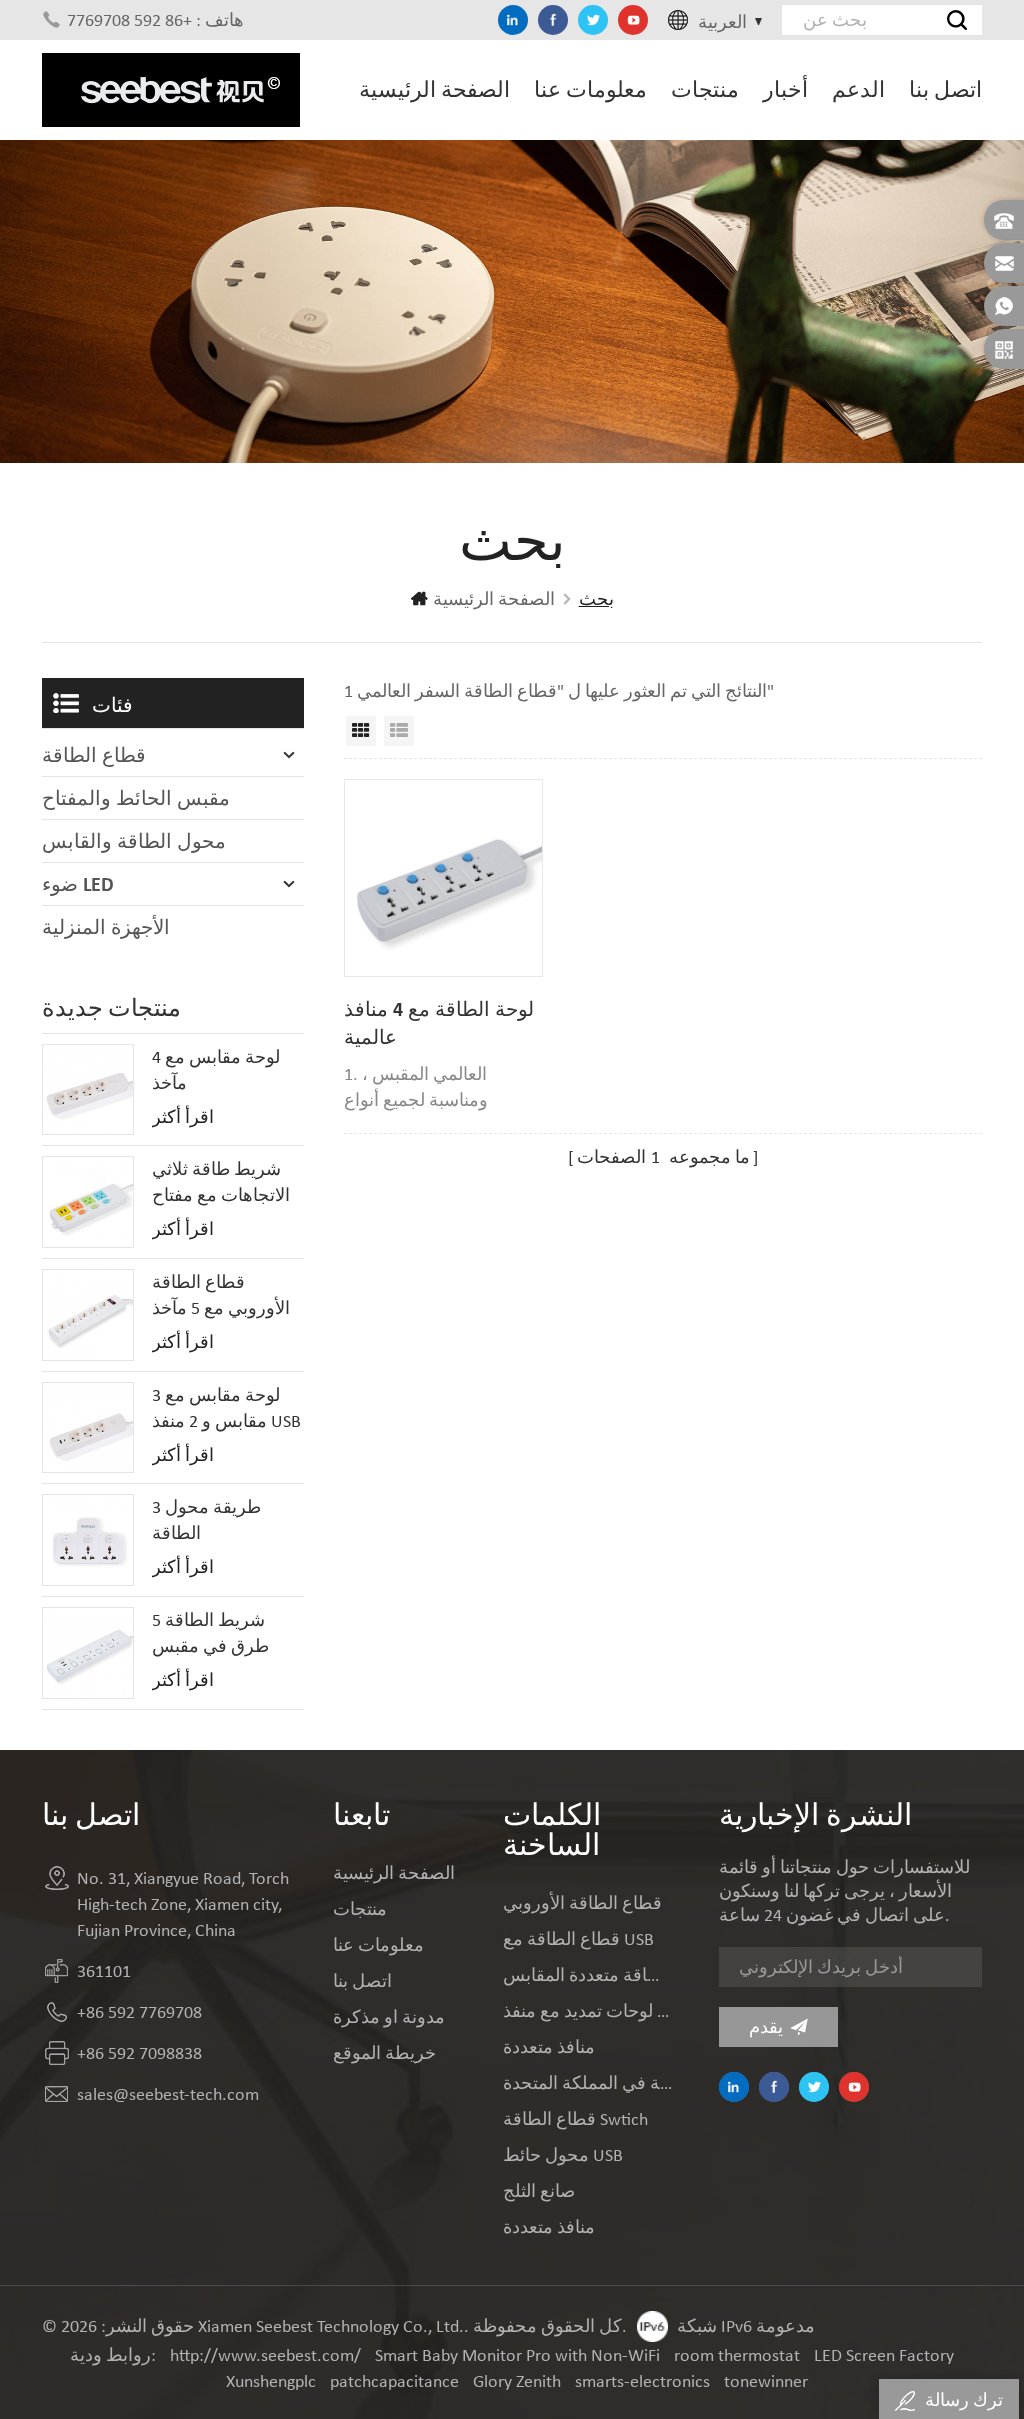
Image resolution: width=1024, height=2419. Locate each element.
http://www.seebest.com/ (265, 2355)
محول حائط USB (563, 2155)
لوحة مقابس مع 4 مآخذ (216, 1070)
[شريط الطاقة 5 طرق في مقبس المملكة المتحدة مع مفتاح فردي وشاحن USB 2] (88, 1653)
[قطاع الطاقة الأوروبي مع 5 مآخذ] (88, 1315)
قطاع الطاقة (94, 755)
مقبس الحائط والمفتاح (136, 798)
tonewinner (766, 2381)
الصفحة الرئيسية (434, 89)
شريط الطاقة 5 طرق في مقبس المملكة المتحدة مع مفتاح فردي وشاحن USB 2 (224, 1634)
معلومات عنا (590, 89)
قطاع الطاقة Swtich (575, 2119)
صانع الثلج (539, 2191)
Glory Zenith (517, 2381)
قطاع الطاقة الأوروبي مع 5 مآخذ (221, 1295)
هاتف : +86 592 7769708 (155, 20)
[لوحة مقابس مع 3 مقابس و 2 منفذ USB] (88, 1428)
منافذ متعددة (549, 2047)
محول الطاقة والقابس (134, 841)
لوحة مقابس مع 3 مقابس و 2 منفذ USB (226, 1408)
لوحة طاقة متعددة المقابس (587, 1975)
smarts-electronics (642, 2381)
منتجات (705, 89)
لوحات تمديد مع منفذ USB (587, 2011)
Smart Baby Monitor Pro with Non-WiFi (517, 2355)
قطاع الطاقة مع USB (578, 1939)
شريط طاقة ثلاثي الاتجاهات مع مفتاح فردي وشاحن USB (221, 1183)
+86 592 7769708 (139, 2012)
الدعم (858, 89)
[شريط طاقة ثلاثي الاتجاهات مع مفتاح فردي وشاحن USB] (88, 1202)
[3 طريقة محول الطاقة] (88, 1540)
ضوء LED (78, 884)
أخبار (785, 89)
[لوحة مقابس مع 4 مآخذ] (88, 1090)
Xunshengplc (271, 2381)
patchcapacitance (394, 2381)
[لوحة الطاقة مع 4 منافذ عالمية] (443, 878)
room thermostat (737, 2355)
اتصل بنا (945, 89)
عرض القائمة (399, 731)
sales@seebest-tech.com (168, 2094)
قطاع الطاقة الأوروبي (582, 1903)
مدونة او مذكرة (389, 2017)
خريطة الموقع (384, 2053)
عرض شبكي (361, 731)
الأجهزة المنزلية (106, 927)
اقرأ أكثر (183, 1117)
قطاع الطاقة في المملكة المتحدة (587, 2083)
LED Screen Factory (884, 2355)
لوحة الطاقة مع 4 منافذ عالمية (439, 1023)
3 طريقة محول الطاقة (206, 1520)
